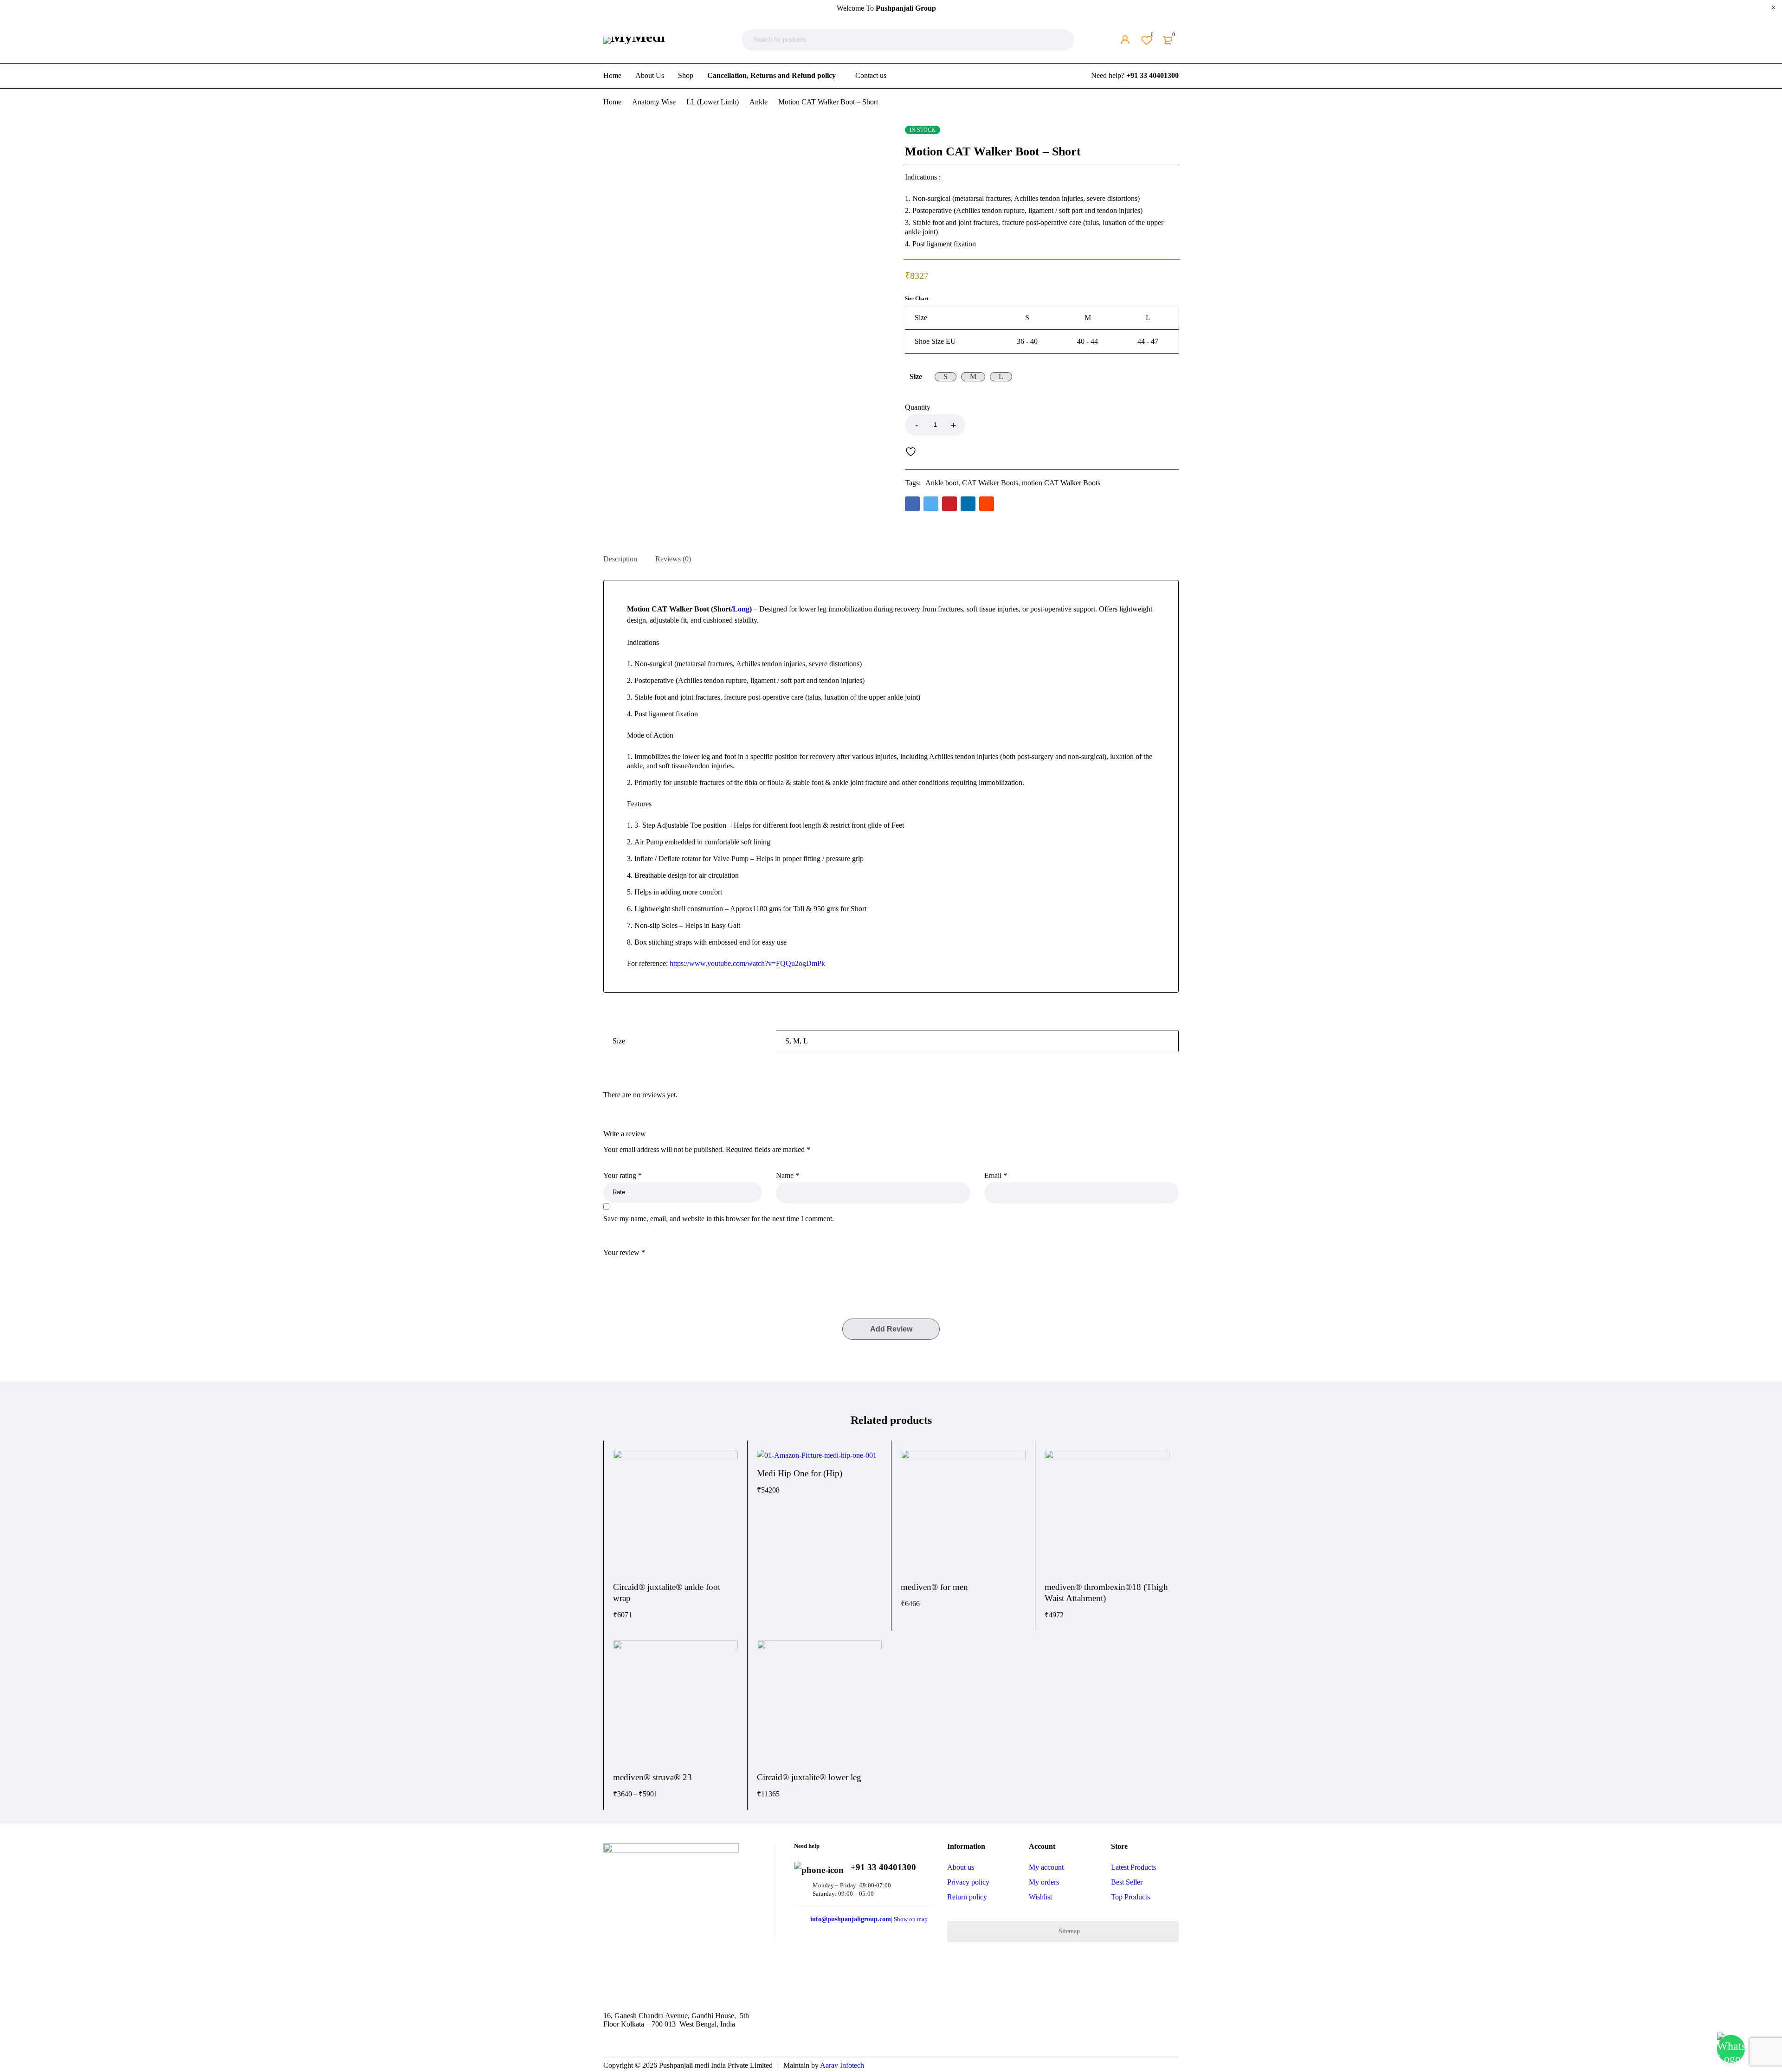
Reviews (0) (673, 559)
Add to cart (1072, 425)
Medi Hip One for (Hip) (800, 1473)
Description (620, 559)
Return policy (967, 1897)
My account (1046, 1867)
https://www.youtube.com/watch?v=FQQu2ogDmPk (747, 963)
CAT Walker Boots (990, 483)
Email (996, 1175)
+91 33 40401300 (1152, 75)
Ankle (759, 102)
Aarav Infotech (842, 2065)
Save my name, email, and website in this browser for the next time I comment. (719, 1219)
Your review (624, 1252)
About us (961, 1867)
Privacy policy (968, 1882)
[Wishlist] (913, 451)
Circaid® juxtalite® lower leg (809, 1777)
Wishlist (1152, 34)
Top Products (1130, 1897)
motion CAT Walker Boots (1061, 483)
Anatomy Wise (654, 102)
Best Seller (1127, 1882)
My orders (1044, 1882)
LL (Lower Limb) (713, 102)
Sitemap (1068, 1931)
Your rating (623, 1175)
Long (741, 609)
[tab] (620, 559)
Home (612, 102)
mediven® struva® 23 (652, 1777)
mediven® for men (934, 1587)
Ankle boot (942, 483)
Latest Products (1133, 1867)
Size (916, 376)
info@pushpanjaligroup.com (851, 1919)
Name (788, 1175)
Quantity (918, 407)
